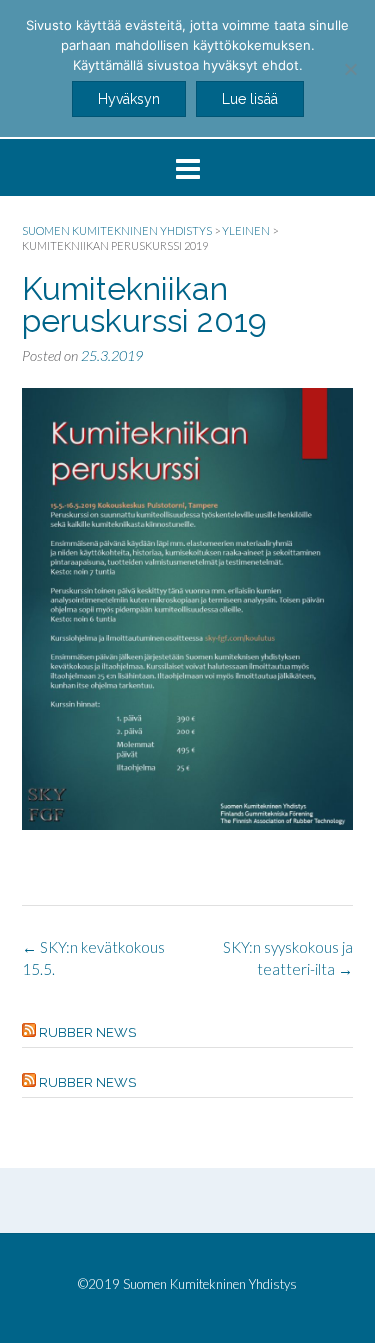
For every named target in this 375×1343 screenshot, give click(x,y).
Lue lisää (250, 99)
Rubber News (87, 1032)
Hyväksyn (129, 99)
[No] (350, 69)
